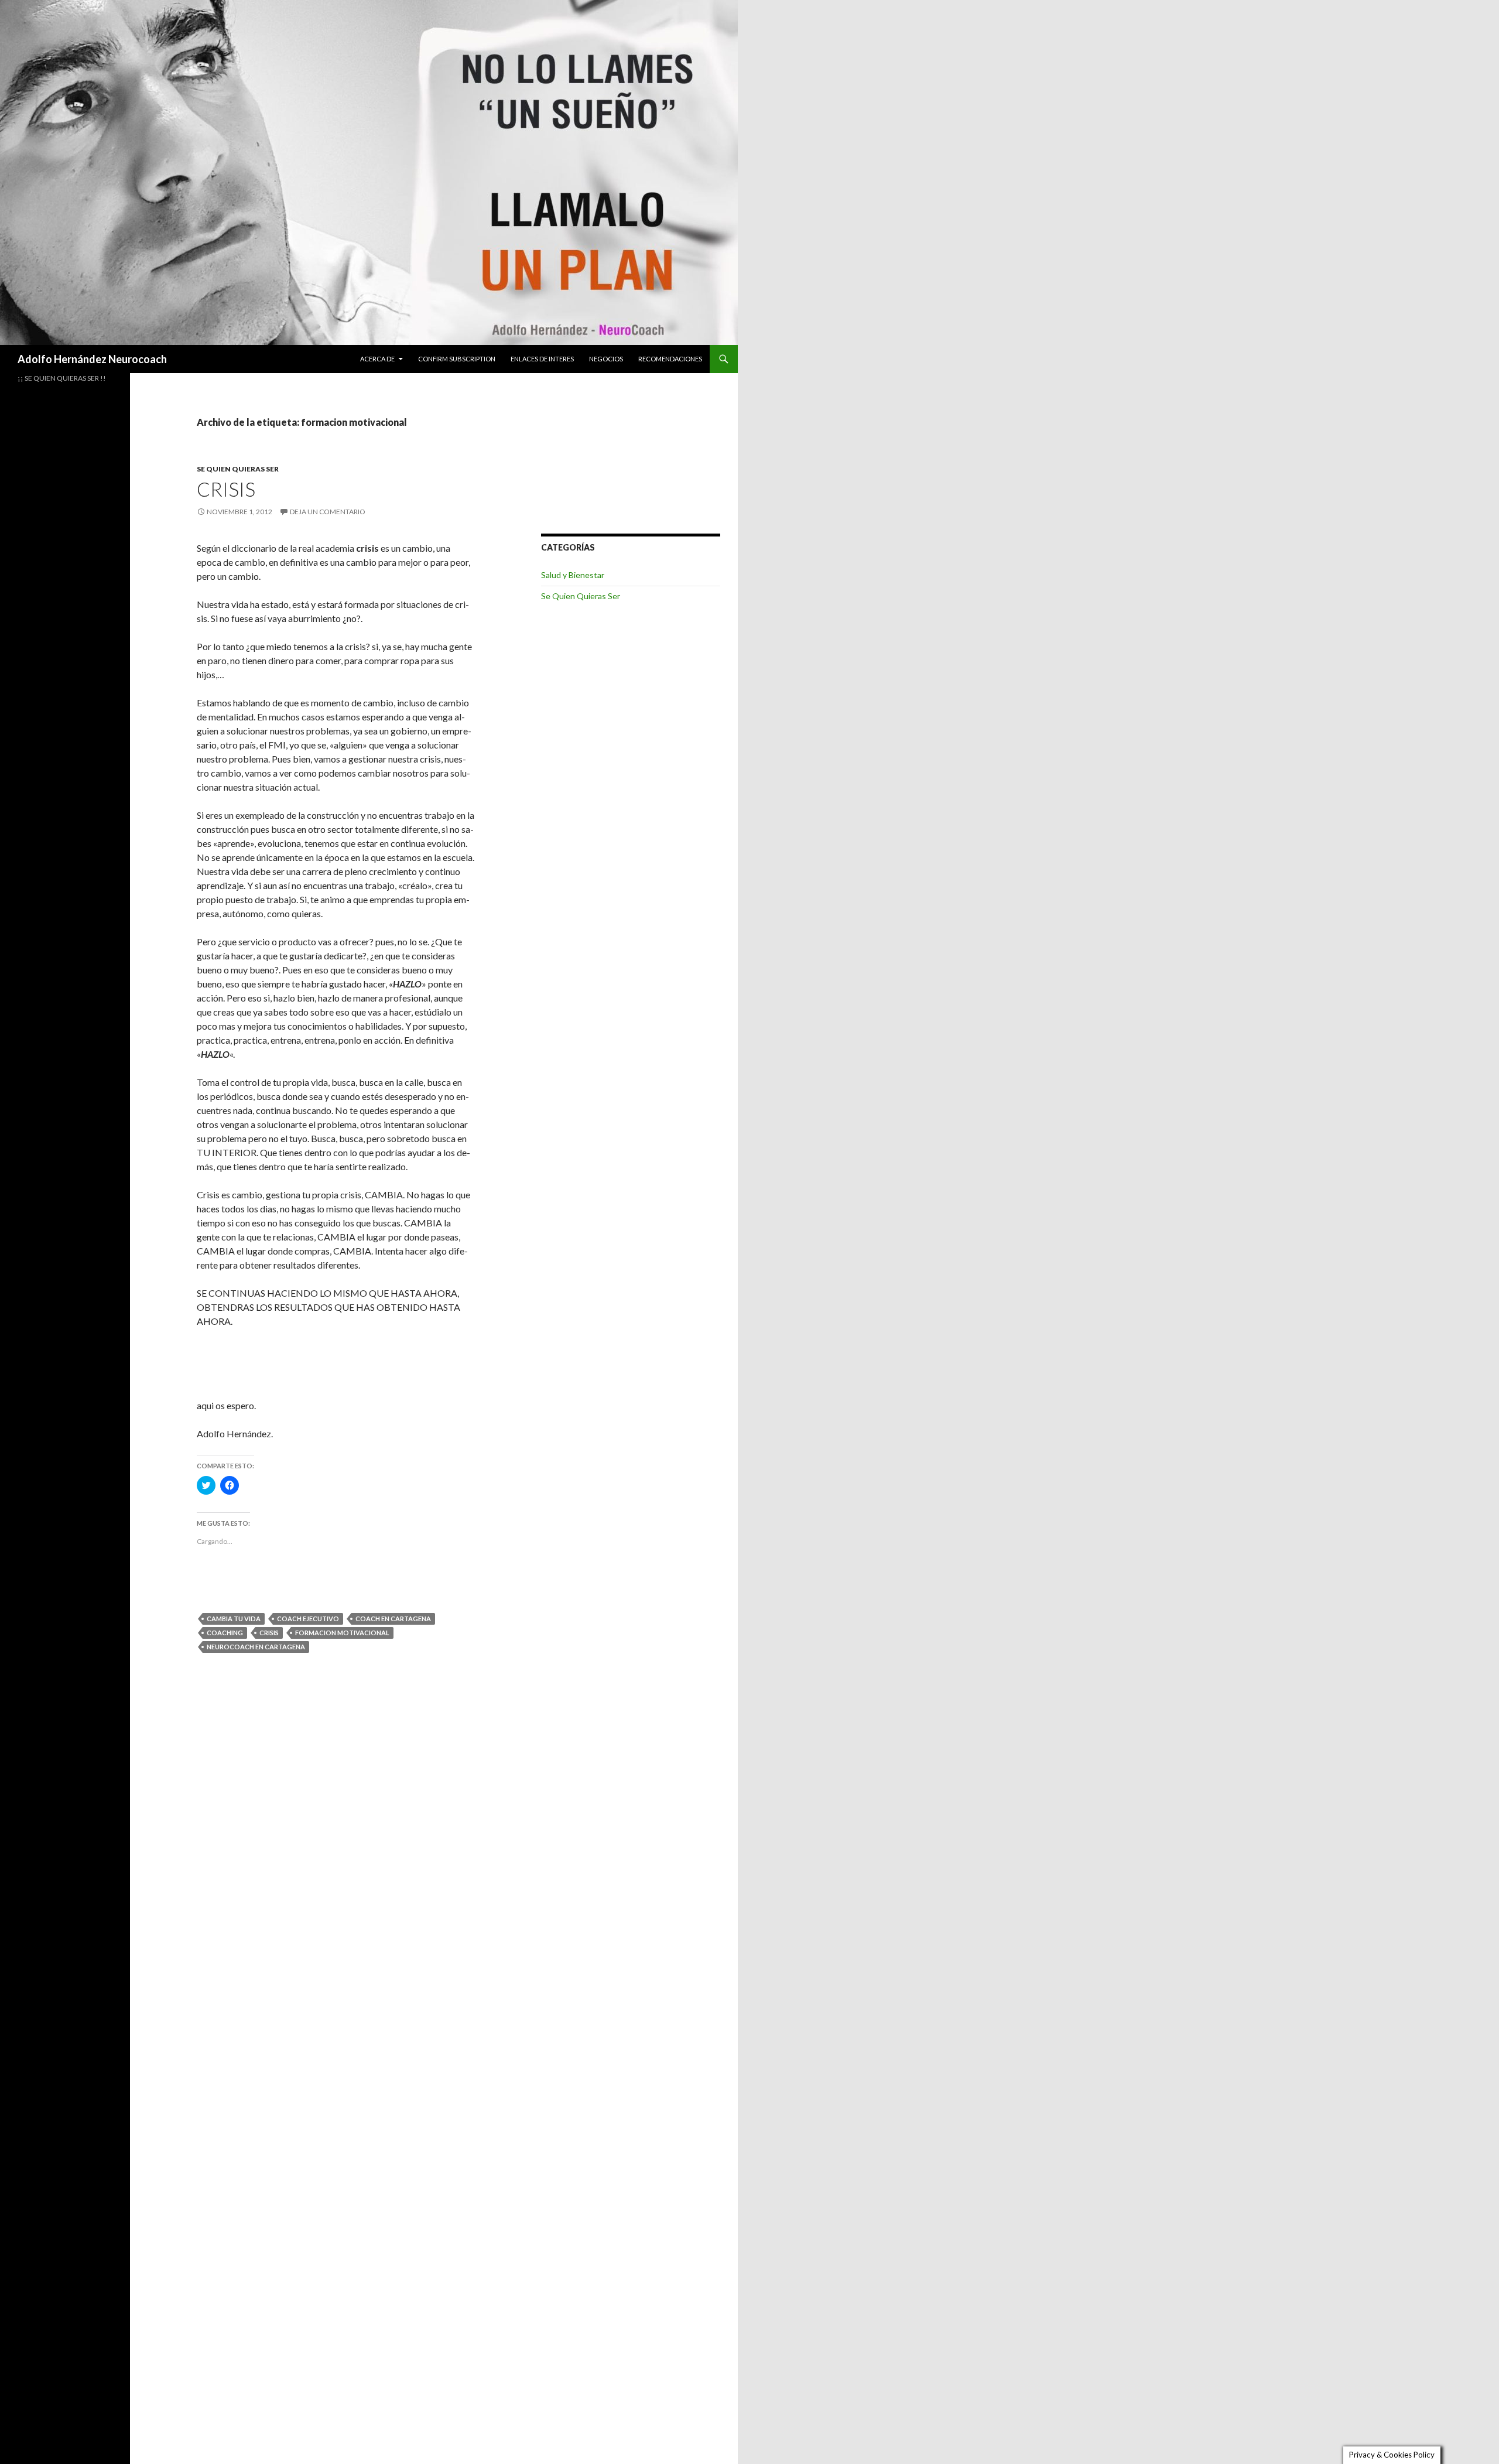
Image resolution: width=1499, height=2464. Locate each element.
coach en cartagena (393, 1619)
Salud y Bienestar (573, 575)
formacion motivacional (342, 1633)
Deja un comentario (328, 512)
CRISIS (226, 489)
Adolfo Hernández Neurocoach (92, 359)
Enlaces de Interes (542, 359)
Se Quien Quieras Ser (238, 469)
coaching (225, 1633)
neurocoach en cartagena (256, 1647)
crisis (269, 1633)
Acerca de (377, 359)
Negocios (606, 359)
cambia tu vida (234, 1619)
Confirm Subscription (457, 359)
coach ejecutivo (308, 1619)
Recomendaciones (670, 359)
